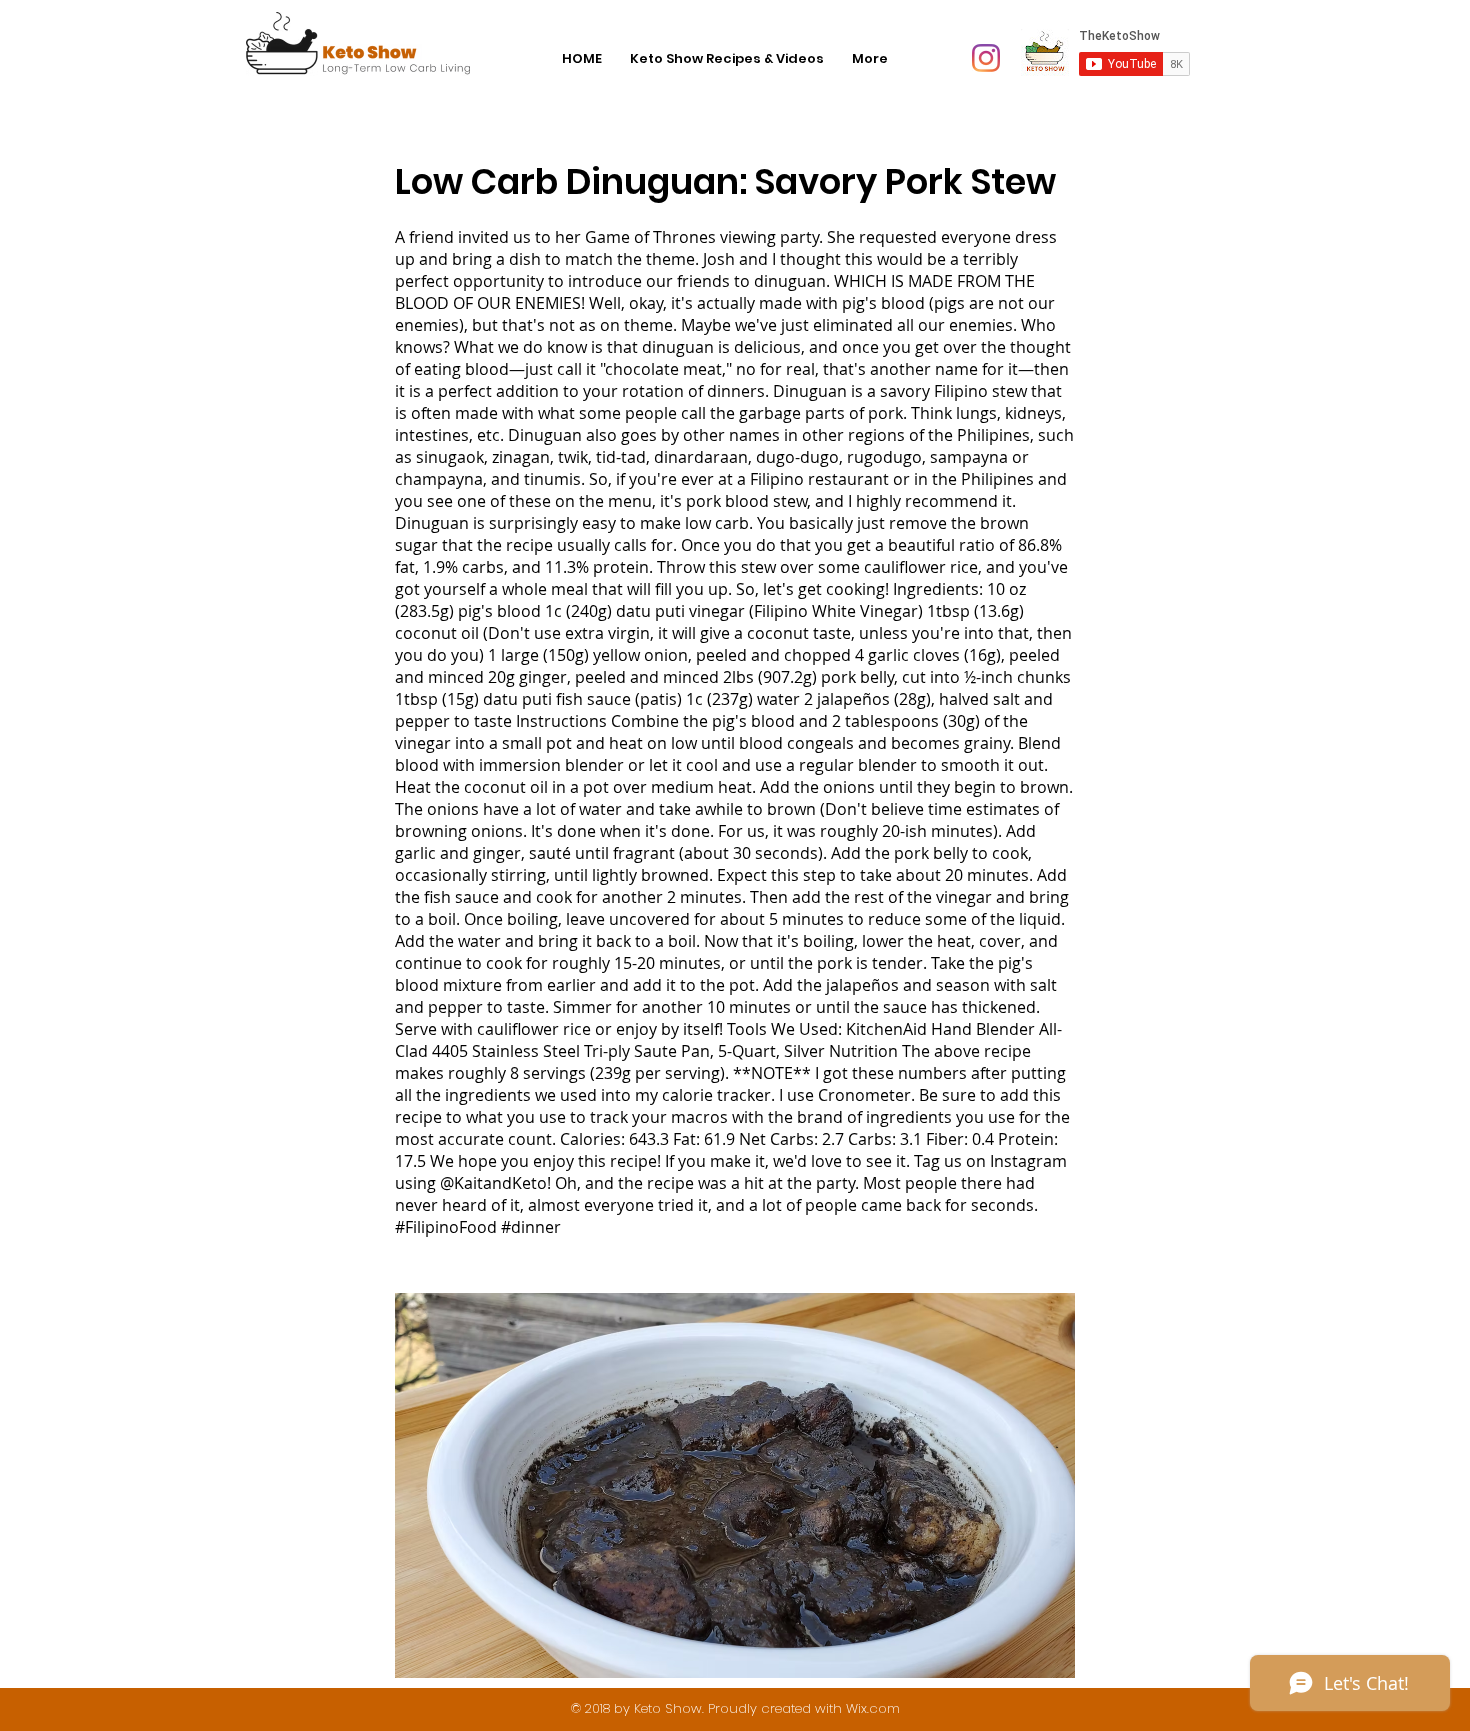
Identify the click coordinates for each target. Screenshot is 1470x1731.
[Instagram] (986, 58)
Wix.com (873, 1708)
